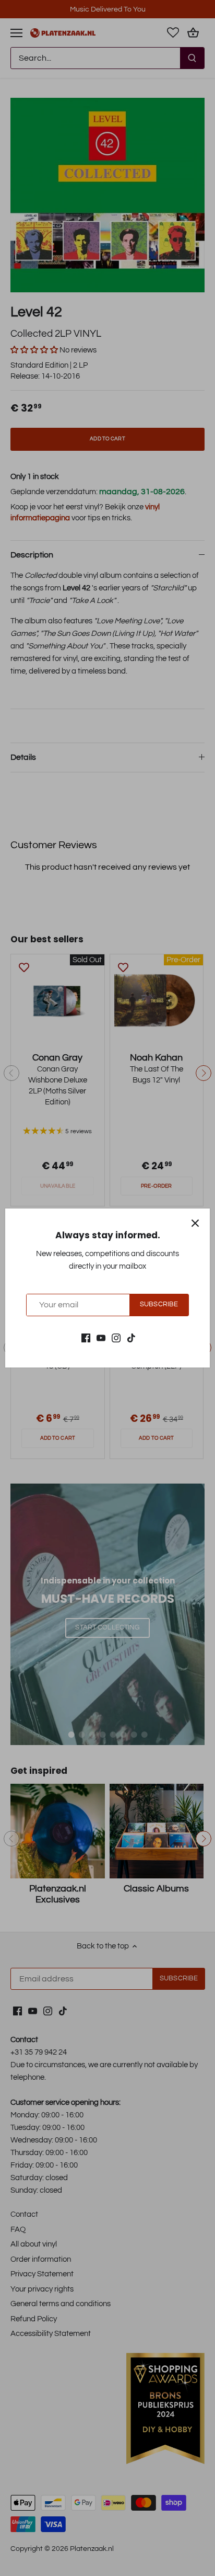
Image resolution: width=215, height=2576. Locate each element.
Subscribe (159, 1304)
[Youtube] (101, 1337)
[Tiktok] (131, 1337)
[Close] (195, 1223)
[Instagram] (116, 1337)
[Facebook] (86, 1337)
